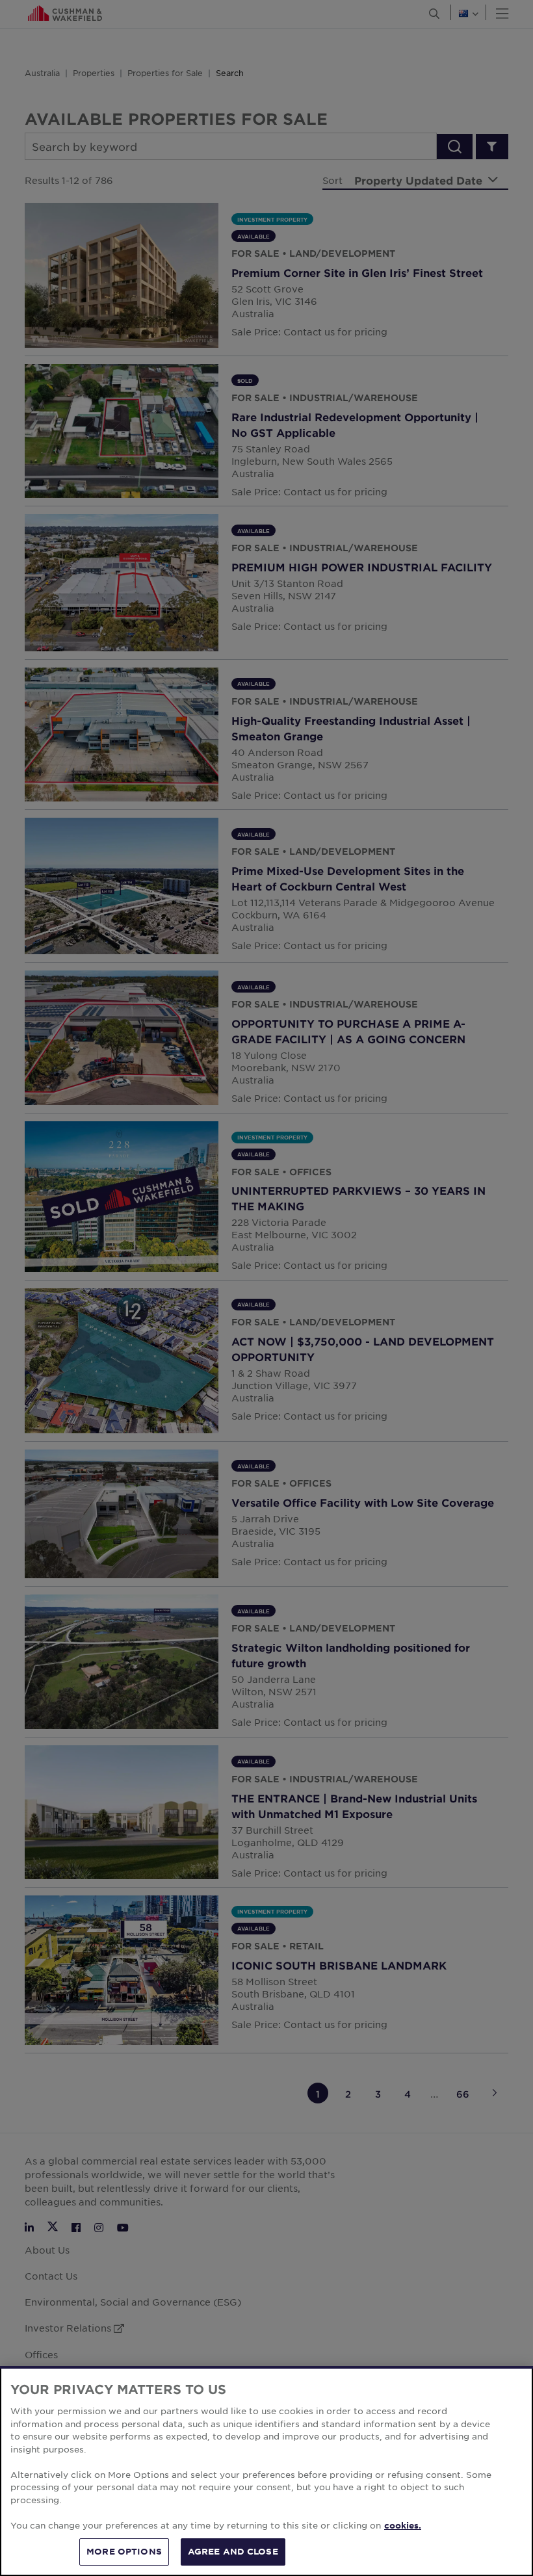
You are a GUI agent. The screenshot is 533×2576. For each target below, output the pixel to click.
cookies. (403, 2525)
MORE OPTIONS (124, 2551)
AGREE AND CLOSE (233, 2551)
